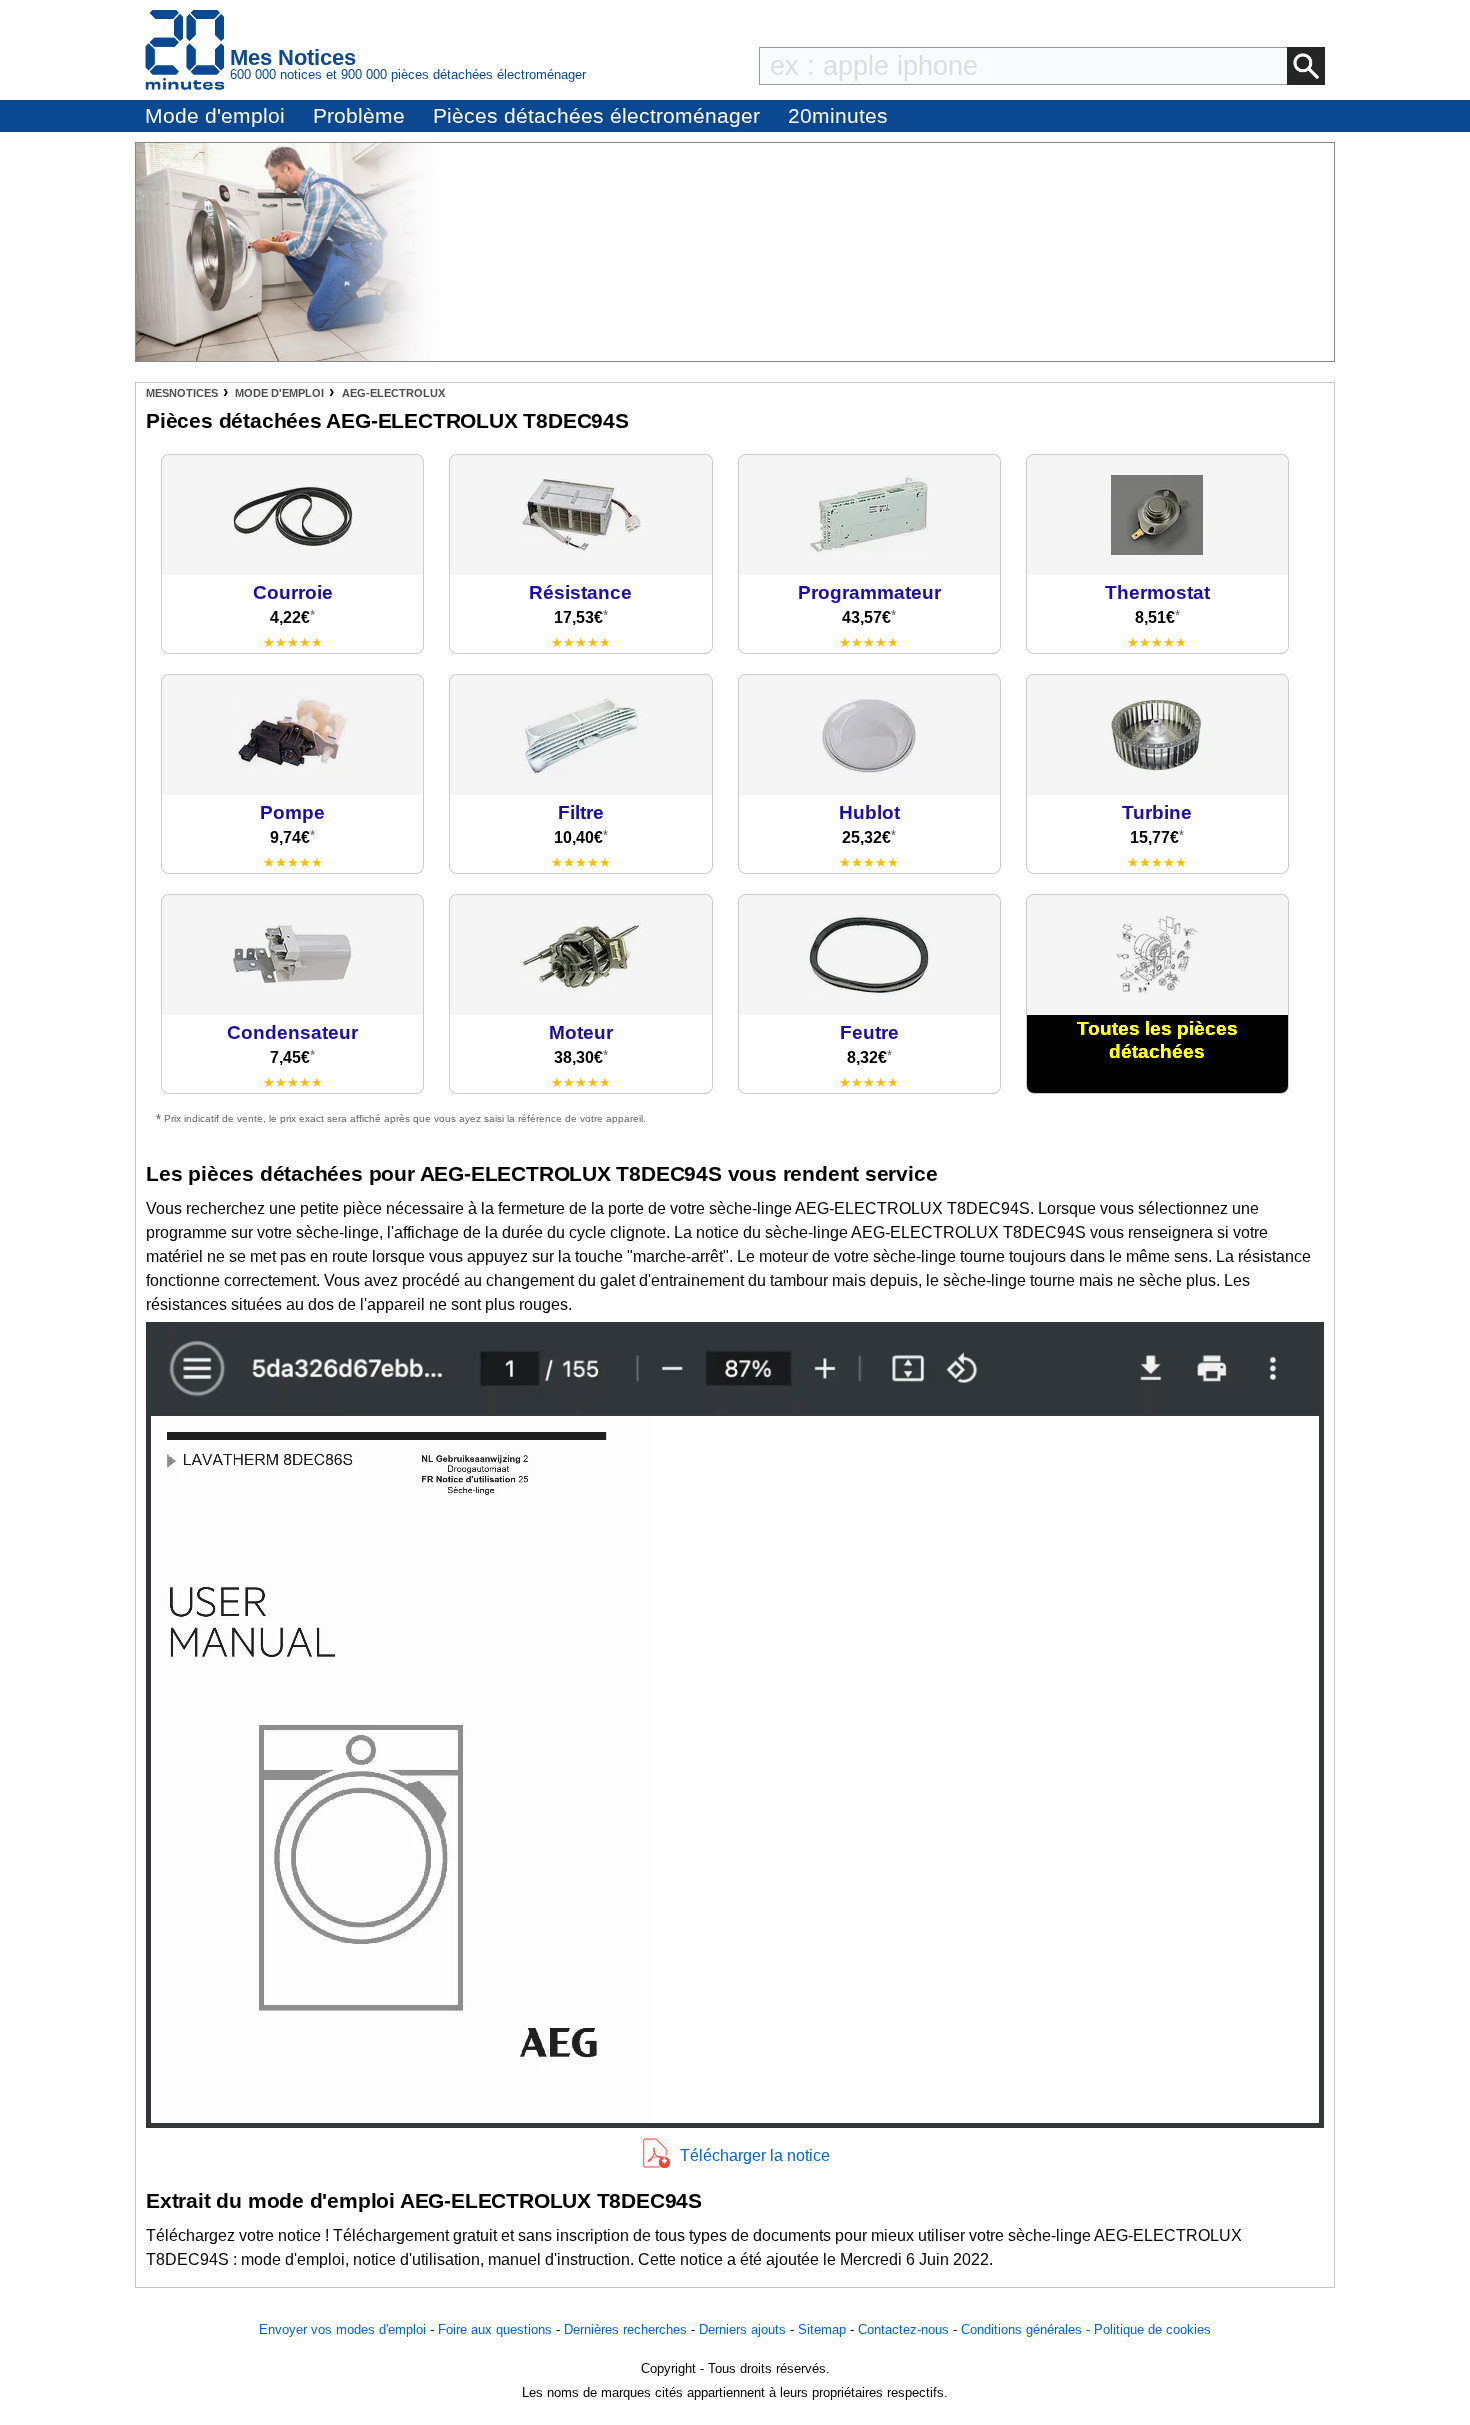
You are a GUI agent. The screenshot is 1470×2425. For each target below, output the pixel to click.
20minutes (838, 115)
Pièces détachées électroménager (596, 115)
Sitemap (822, 2329)
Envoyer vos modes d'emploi (342, 2329)
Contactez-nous (903, 2329)
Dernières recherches (625, 2329)
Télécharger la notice (755, 2155)
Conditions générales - (1027, 2329)
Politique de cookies (1152, 2329)
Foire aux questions (495, 2329)
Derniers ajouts (742, 2329)
